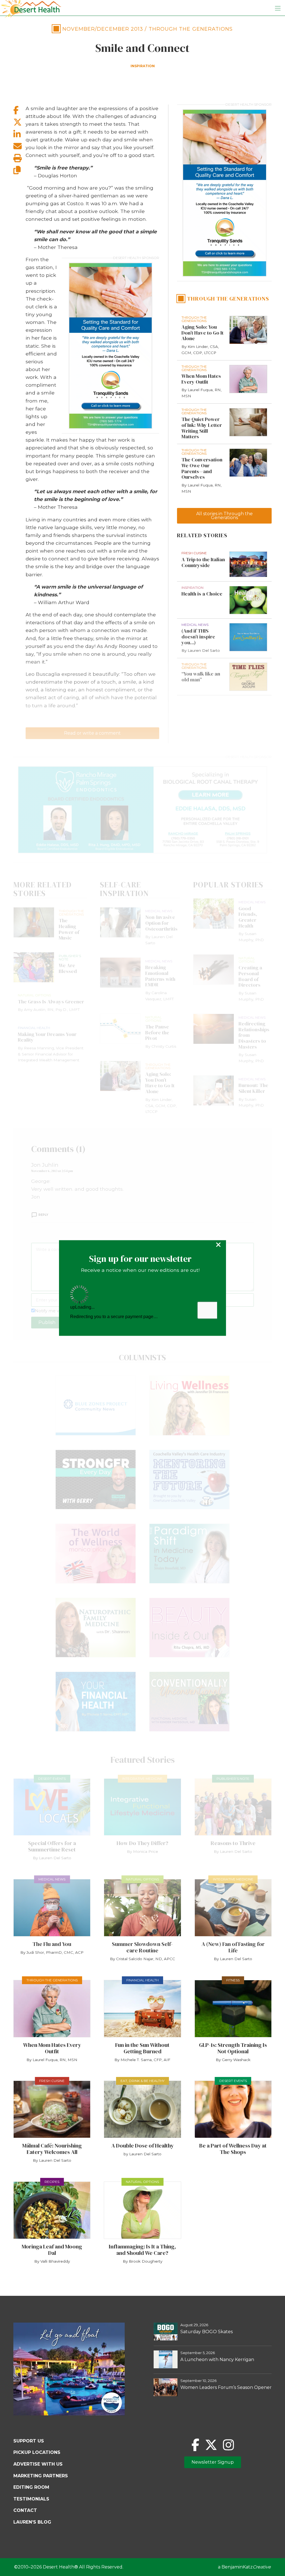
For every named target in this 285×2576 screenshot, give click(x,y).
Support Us (29, 2441)
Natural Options (142, 1879)
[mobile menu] (278, 8)
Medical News (52, 1879)
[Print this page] (19, 158)
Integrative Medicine (142, 1779)
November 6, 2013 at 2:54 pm (52, 1171)
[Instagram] (228, 2445)
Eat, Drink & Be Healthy (142, 2081)
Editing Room (31, 2487)
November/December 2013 (103, 29)
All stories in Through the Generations (224, 516)
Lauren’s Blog (32, 2522)
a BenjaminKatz (244, 2567)
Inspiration (143, 66)
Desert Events (52, 1779)
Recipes (52, 2182)
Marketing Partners (41, 2476)
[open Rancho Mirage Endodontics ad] (142, 810)
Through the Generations (191, 29)
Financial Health (142, 1980)
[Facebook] (195, 2445)
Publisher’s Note (233, 1779)
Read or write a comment (92, 733)
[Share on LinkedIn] (19, 134)
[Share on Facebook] (19, 110)
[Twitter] (211, 2445)
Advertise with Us (38, 2464)
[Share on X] (19, 122)
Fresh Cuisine (52, 2081)
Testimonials (31, 2499)
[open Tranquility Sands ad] (110, 346)
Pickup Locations (37, 2452)
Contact (25, 2510)
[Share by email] (19, 146)
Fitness (233, 1980)
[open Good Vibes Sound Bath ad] (69, 2414)
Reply (43, 1215)
